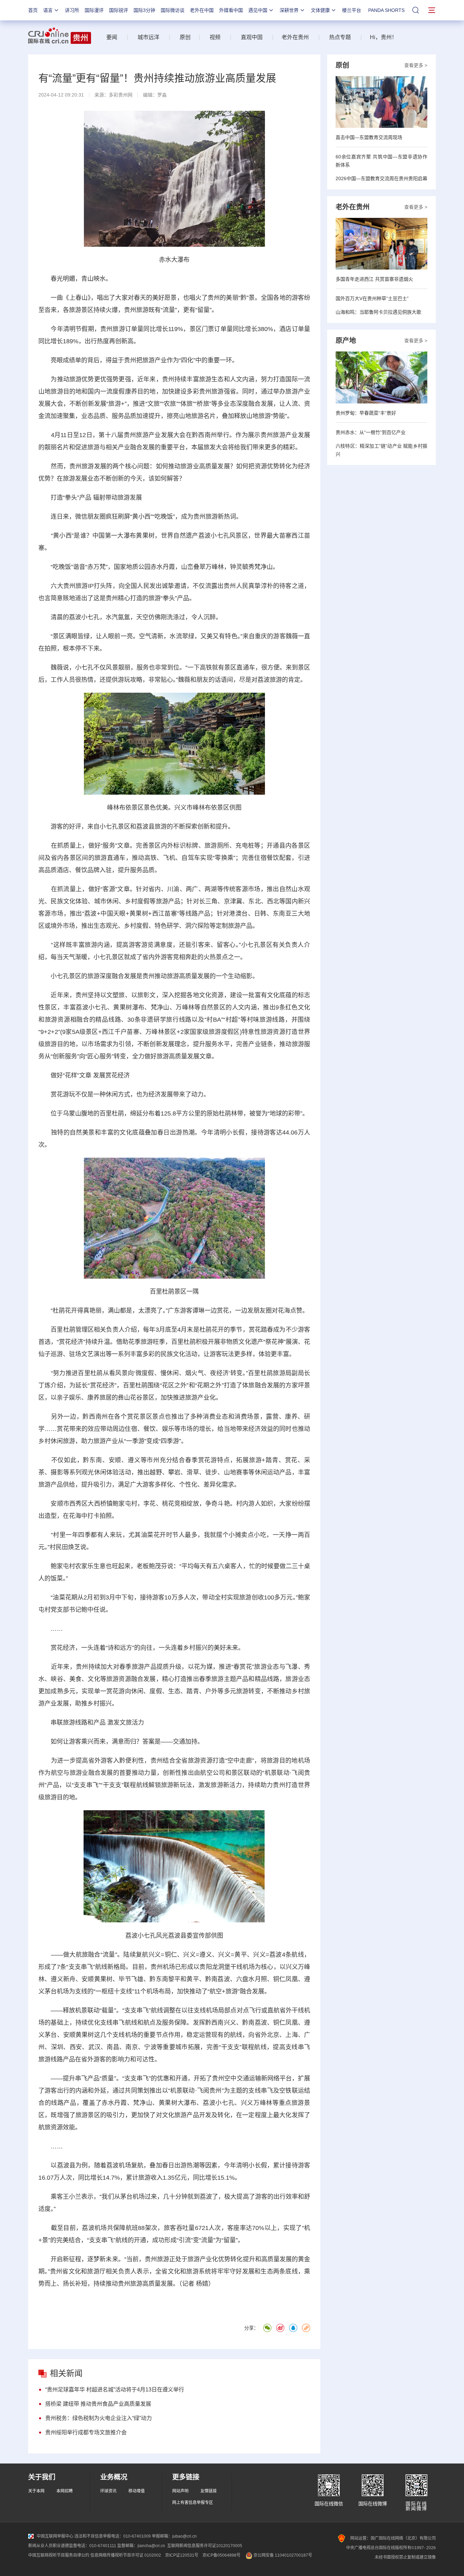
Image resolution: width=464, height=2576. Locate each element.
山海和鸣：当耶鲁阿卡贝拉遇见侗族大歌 (378, 312)
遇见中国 (258, 10)
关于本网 (36, 2491)
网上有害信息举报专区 (193, 2503)
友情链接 (209, 2491)
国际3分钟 (144, 10)
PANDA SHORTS (386, 10)
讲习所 (72, 10)
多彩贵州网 (121, 95)
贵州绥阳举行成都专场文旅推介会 (86, 2432)
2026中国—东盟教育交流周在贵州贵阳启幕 (381, 178)
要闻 (112, 37)
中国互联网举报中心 (55, 2536)
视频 (215, 37)
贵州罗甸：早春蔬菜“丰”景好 (366, 413)
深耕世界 (289, 10)
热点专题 (340, 37)
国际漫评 (94, 10)
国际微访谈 (173, 10)
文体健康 (320, 10)
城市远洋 (146, 37)
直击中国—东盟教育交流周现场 (369, 137)
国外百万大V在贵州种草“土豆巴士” (372, 298)
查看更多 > (416, 65)
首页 (33, 10)
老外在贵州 (295, 37)
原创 (185, 37)
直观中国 (252, 37)
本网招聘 (65, 2491)
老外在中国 (202, 10)
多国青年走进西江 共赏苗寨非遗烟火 (374, 279)
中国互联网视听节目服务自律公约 (59, 2555)
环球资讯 (108, 2491)
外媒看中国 (231, 10)
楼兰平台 (352, 10)
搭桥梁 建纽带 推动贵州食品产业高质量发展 (98, 2404)
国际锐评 (119, 10)
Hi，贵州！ (383, 37)
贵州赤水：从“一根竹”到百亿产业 (371, 432)
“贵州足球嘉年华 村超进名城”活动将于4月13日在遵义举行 (115, 2390)
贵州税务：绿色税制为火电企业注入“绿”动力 (99, 2418)
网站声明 (180, 2491)
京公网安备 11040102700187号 (282, 2555)
